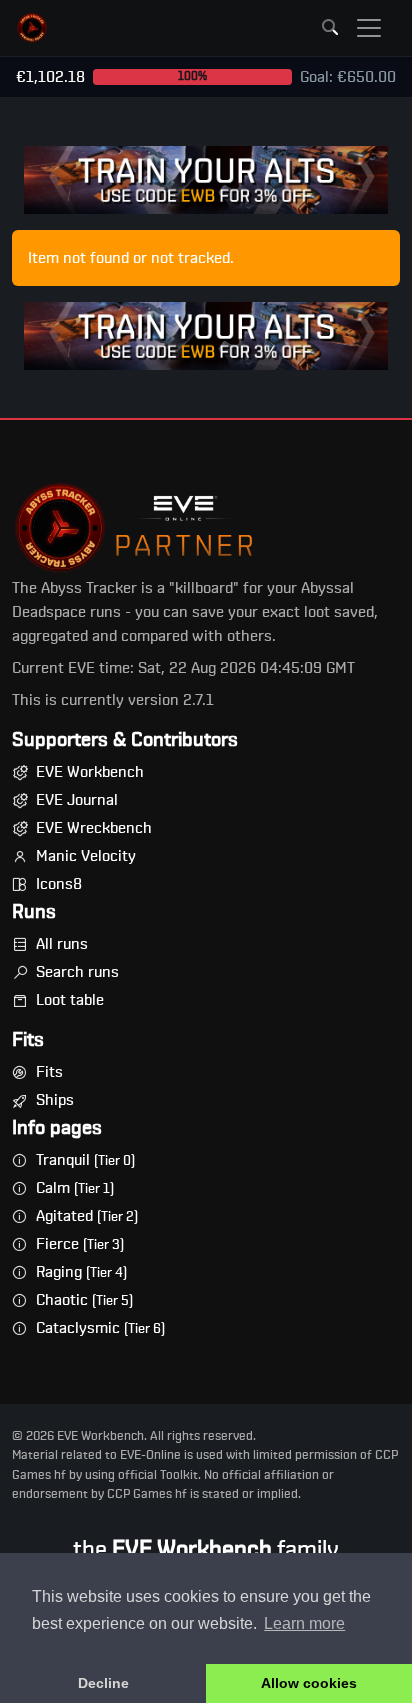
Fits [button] (49, 1072)
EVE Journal (77, 800)
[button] (32, 28)
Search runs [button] (77, 972)
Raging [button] (81, 1272)
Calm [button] (75, 1188)
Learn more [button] (304, 1623)
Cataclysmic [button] (100, 1328)
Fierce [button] (80, 1244)
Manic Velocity (86, 856)
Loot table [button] (70, 1000)
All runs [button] (62, 944)
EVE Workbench (90, 772)
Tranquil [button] (85, 1160)
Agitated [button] (87, 1216)
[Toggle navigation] (369, 28)
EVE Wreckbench (94, 828)
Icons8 (59, 884)
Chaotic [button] (84, 1300)
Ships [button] (55, 1100)
